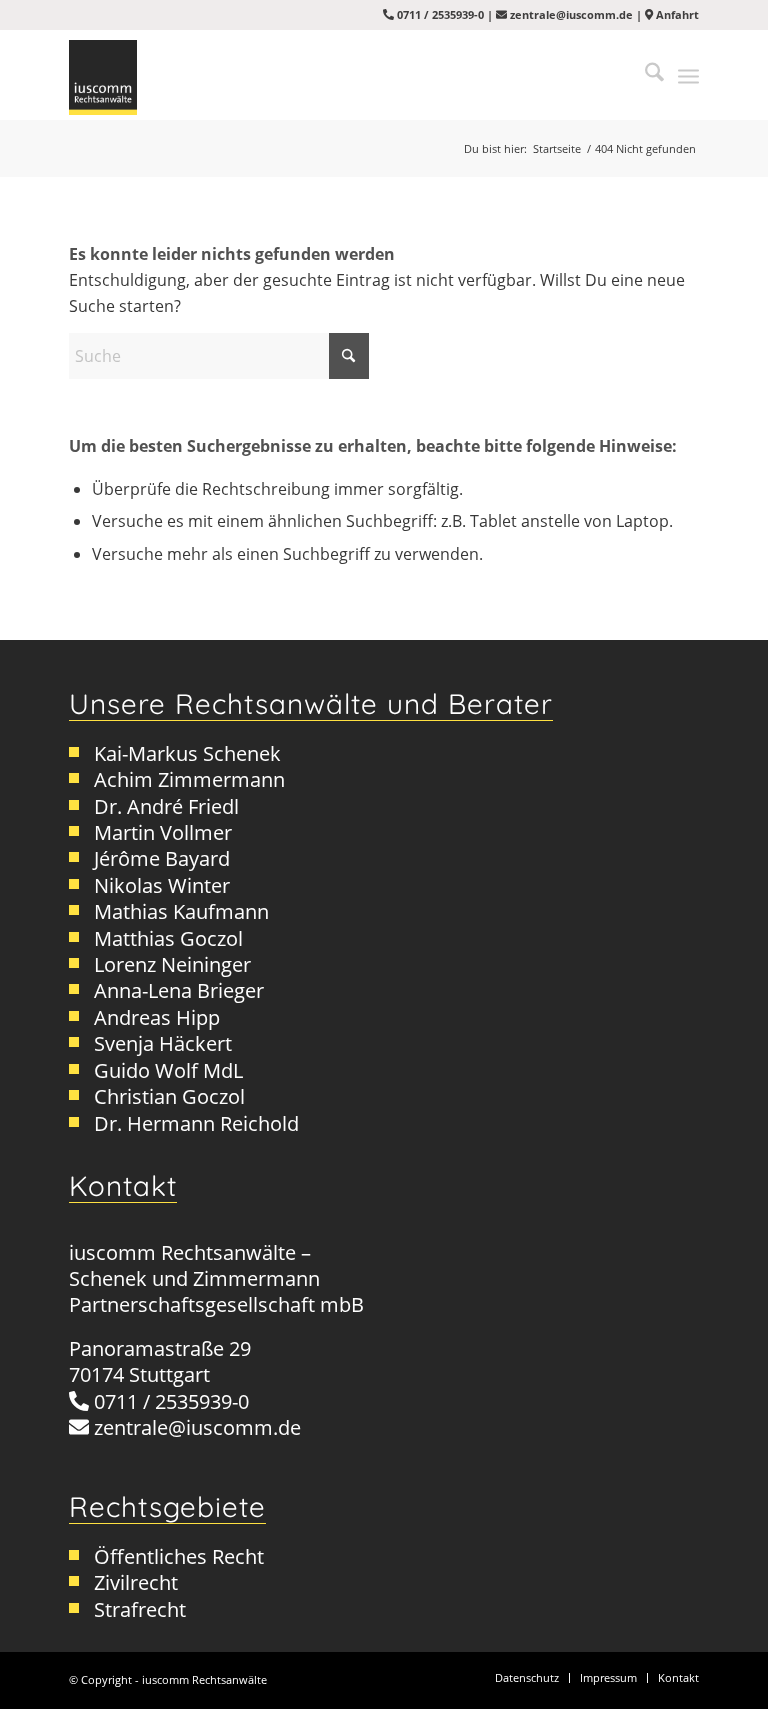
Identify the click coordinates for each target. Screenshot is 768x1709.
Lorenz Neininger (172, 964)
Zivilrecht (136, 1582)
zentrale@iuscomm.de (571, 14)
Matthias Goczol (168, 938)
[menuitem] (644, 75)
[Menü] (688, 75)
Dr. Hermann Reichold (196, 1123)
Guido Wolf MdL (168, 1070)
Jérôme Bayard (162, 858)
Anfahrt (676, 14)
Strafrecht (140, 1609)
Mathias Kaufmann (181, 911)
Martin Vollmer (163, 832)
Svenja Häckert (163, 1043)
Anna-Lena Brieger (179, 990)
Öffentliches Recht (179, 1556)
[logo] (103, 77)
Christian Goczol (169, 1096)
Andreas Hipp (157, 1017)
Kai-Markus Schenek (187, 753)
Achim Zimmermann (189, 779)
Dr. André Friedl (166, 806)
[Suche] (644, 75)
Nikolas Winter (162, 885)
